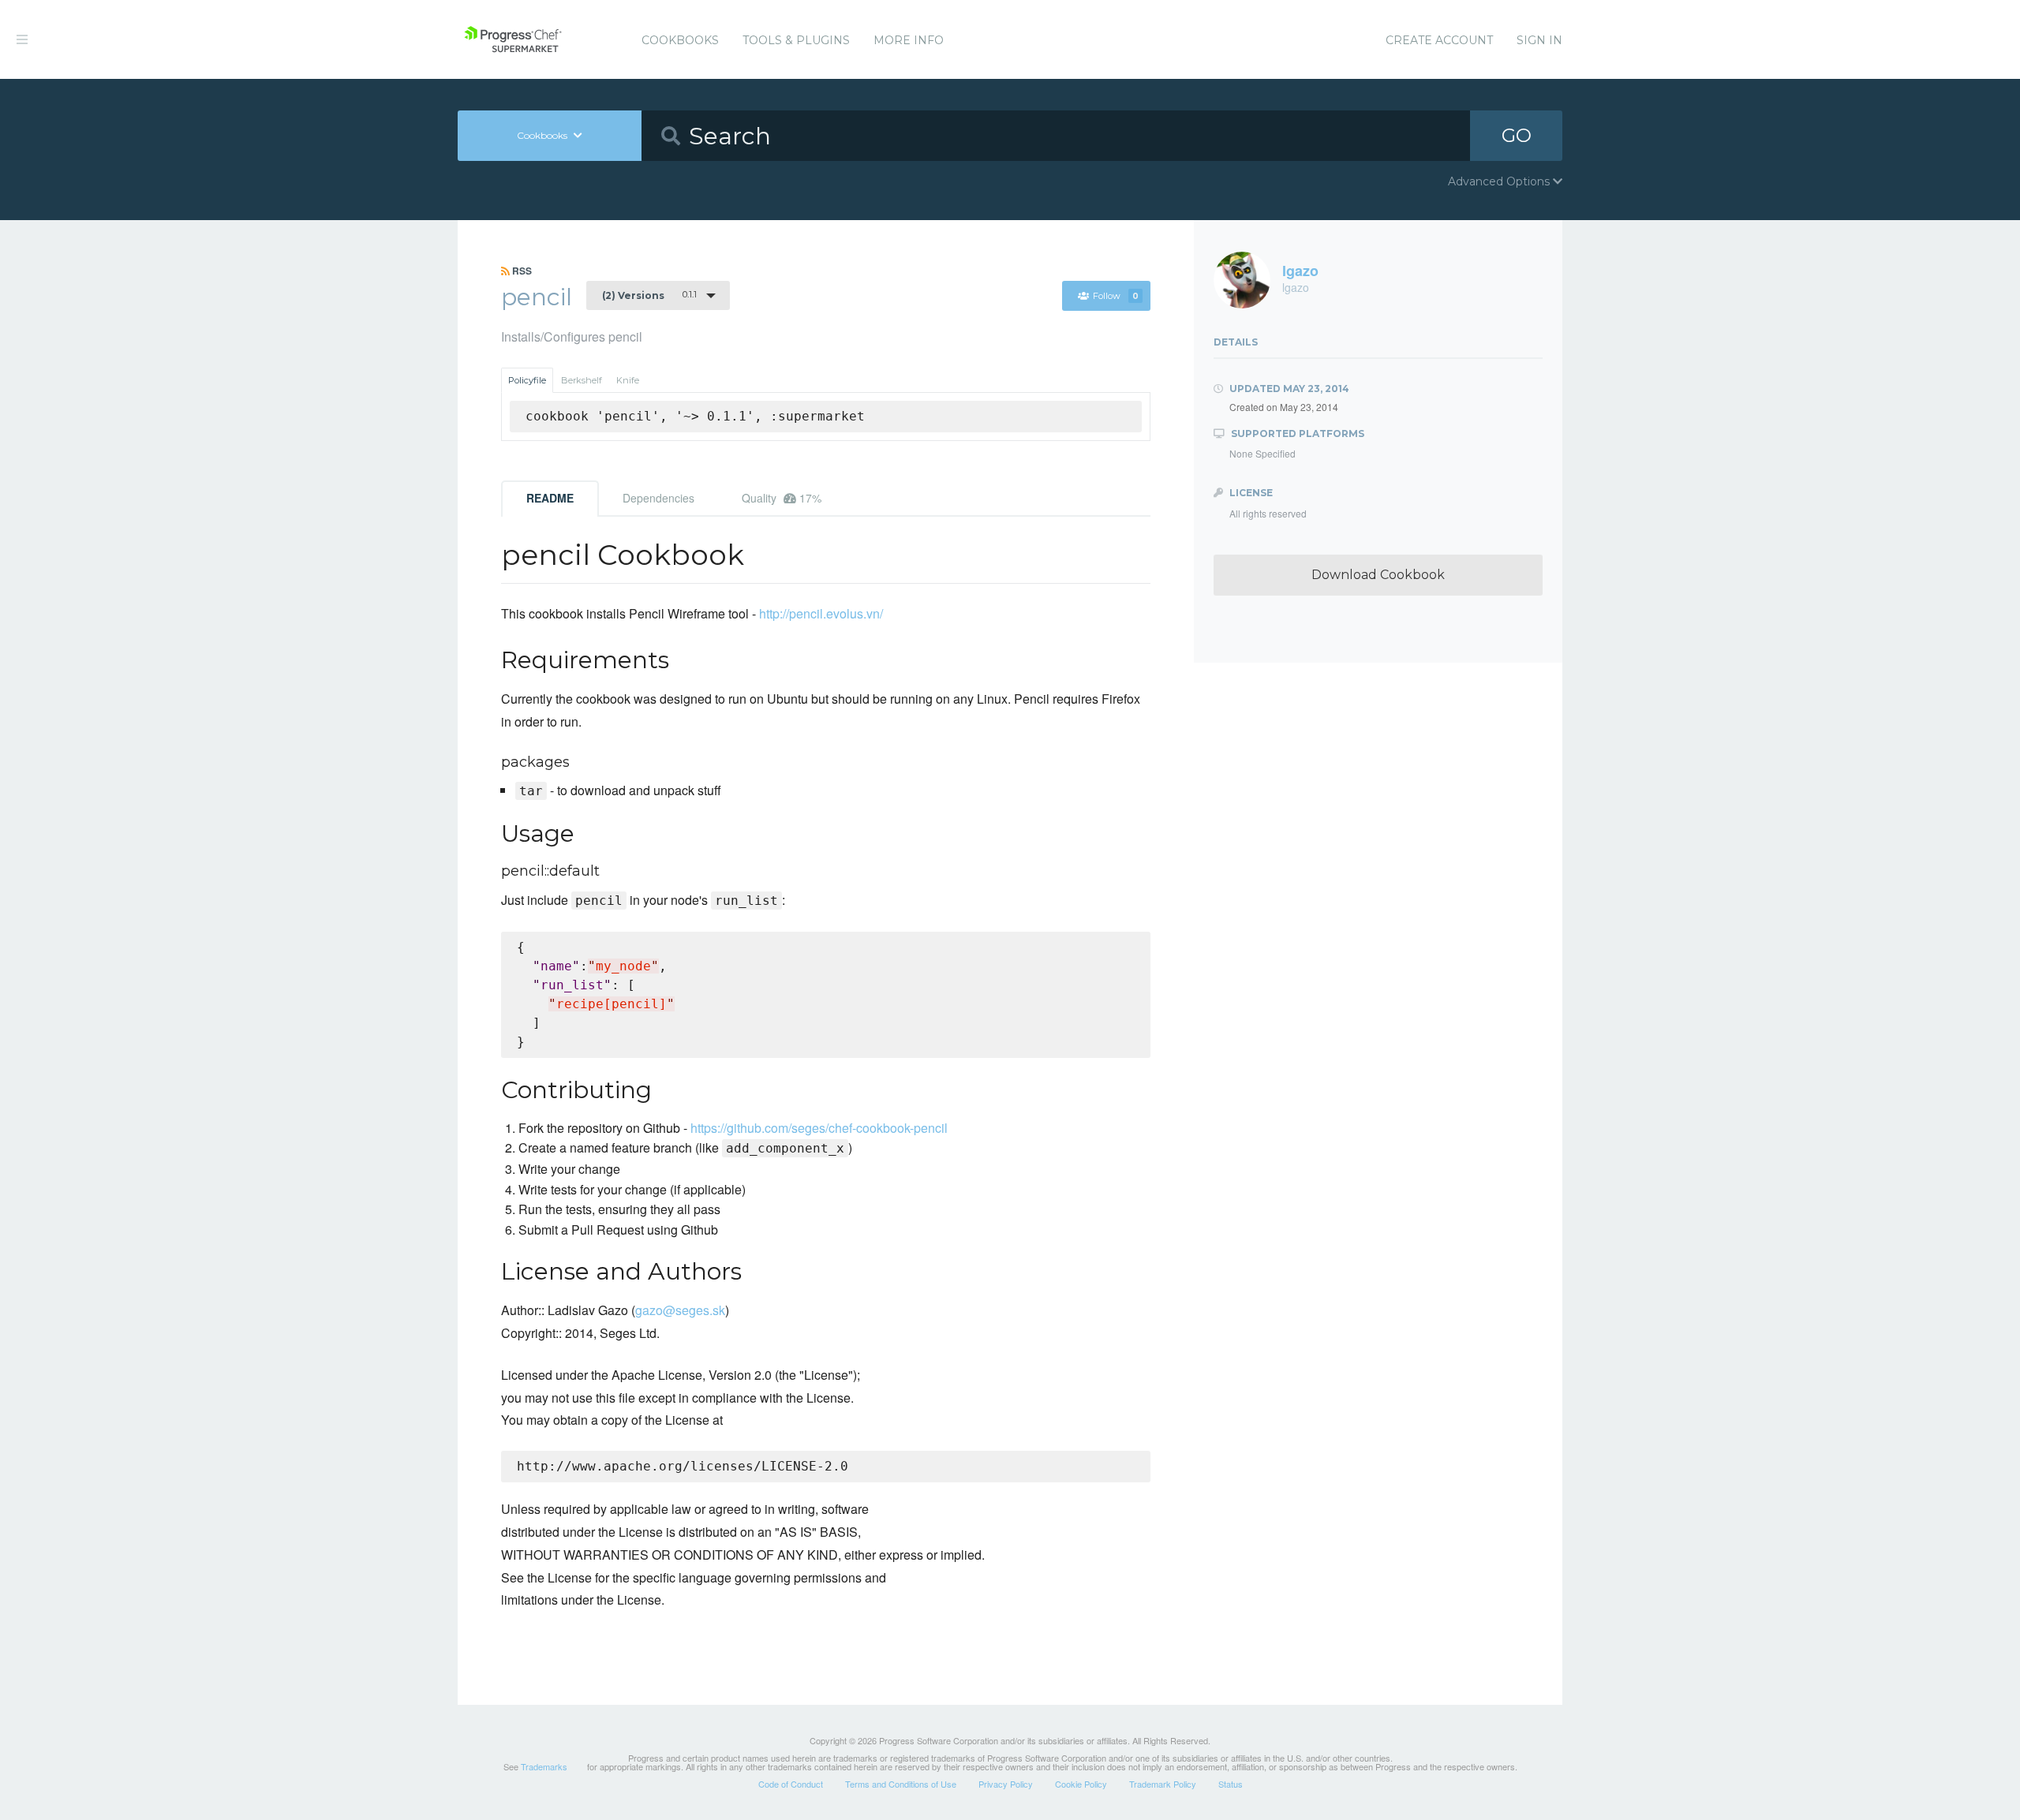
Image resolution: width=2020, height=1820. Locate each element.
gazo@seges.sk (680, 1310)
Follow (1116, 296)
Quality (782, 498)
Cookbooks (680, 40)
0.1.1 (649, 295)
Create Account (1439, 40)
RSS (521, 271)
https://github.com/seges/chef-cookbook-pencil (819, 1128)
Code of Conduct (791, 1784)
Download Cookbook (1378, 575)
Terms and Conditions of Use (901, 1784)
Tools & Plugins (796, 40)
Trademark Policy (1163, 1784)
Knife (628, 380)
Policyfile (527, 380)
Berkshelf (582, 380)
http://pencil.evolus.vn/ (821, 613)
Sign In (1539, 40)
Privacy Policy (1006, 1784)
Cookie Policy (1081, 1784)
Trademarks (544, 1766)
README (550, 498)
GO (1517, 135)
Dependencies (658, 498)
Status (1231, 1784)
